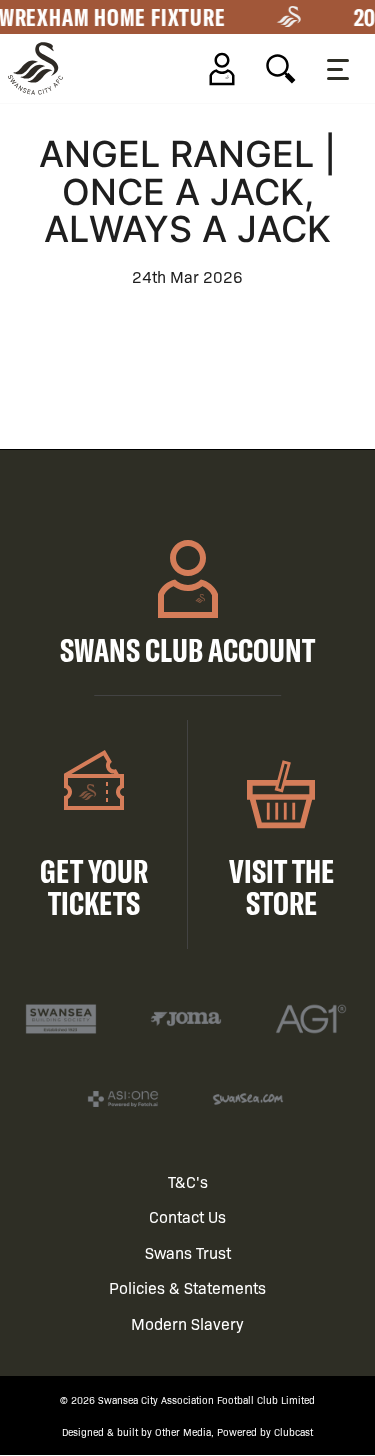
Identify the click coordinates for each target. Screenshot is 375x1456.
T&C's (188, 1181)
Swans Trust (188, 1252)
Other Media (183, 1431)
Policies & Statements (187, 1287)
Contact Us (187, 1216)
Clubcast (293, 1431)
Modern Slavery (187, 1323)
